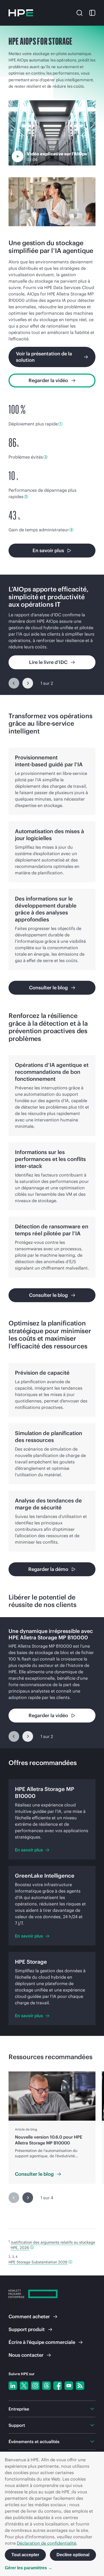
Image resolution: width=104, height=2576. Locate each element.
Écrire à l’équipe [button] (42, 2342)
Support (27, 2329)
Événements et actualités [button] (34, 2442)
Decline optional (73, 2555)
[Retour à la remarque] (32, 2247)
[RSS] (80, 2386)
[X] (24, 2386)
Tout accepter (25, 2555)
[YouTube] (69, 2386)
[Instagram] (35, 2386)
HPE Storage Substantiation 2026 (38, 2262)
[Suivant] (28, 683)
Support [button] (17, 2425)
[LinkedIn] (13, 2386)
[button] (79, 12)
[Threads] (46, 2386)
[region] (52, 635)
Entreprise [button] (19, 2409)
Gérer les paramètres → (29, 2568)
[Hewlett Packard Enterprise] (21, 13)
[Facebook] (58, 2386)
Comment (29, 2317)
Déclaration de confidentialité (47, 2543)
